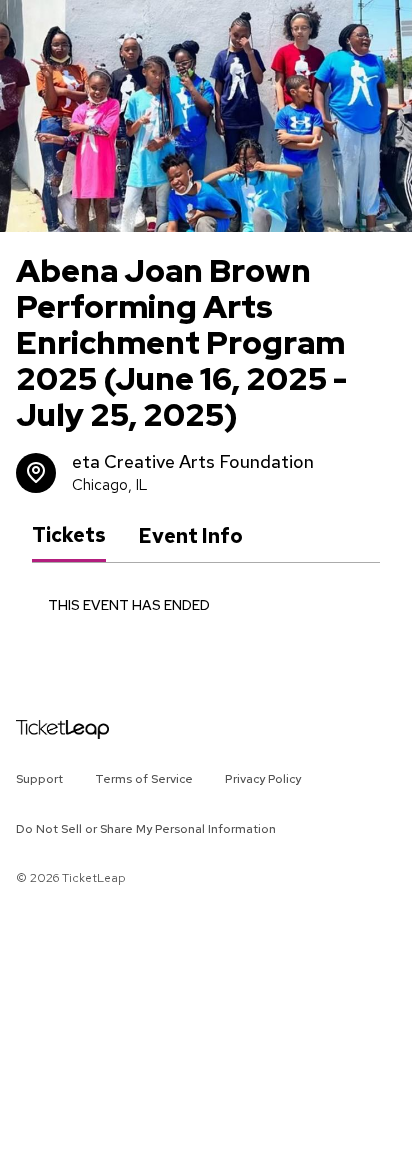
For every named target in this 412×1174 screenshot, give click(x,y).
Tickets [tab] (69, 535)
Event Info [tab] (190, 536)
